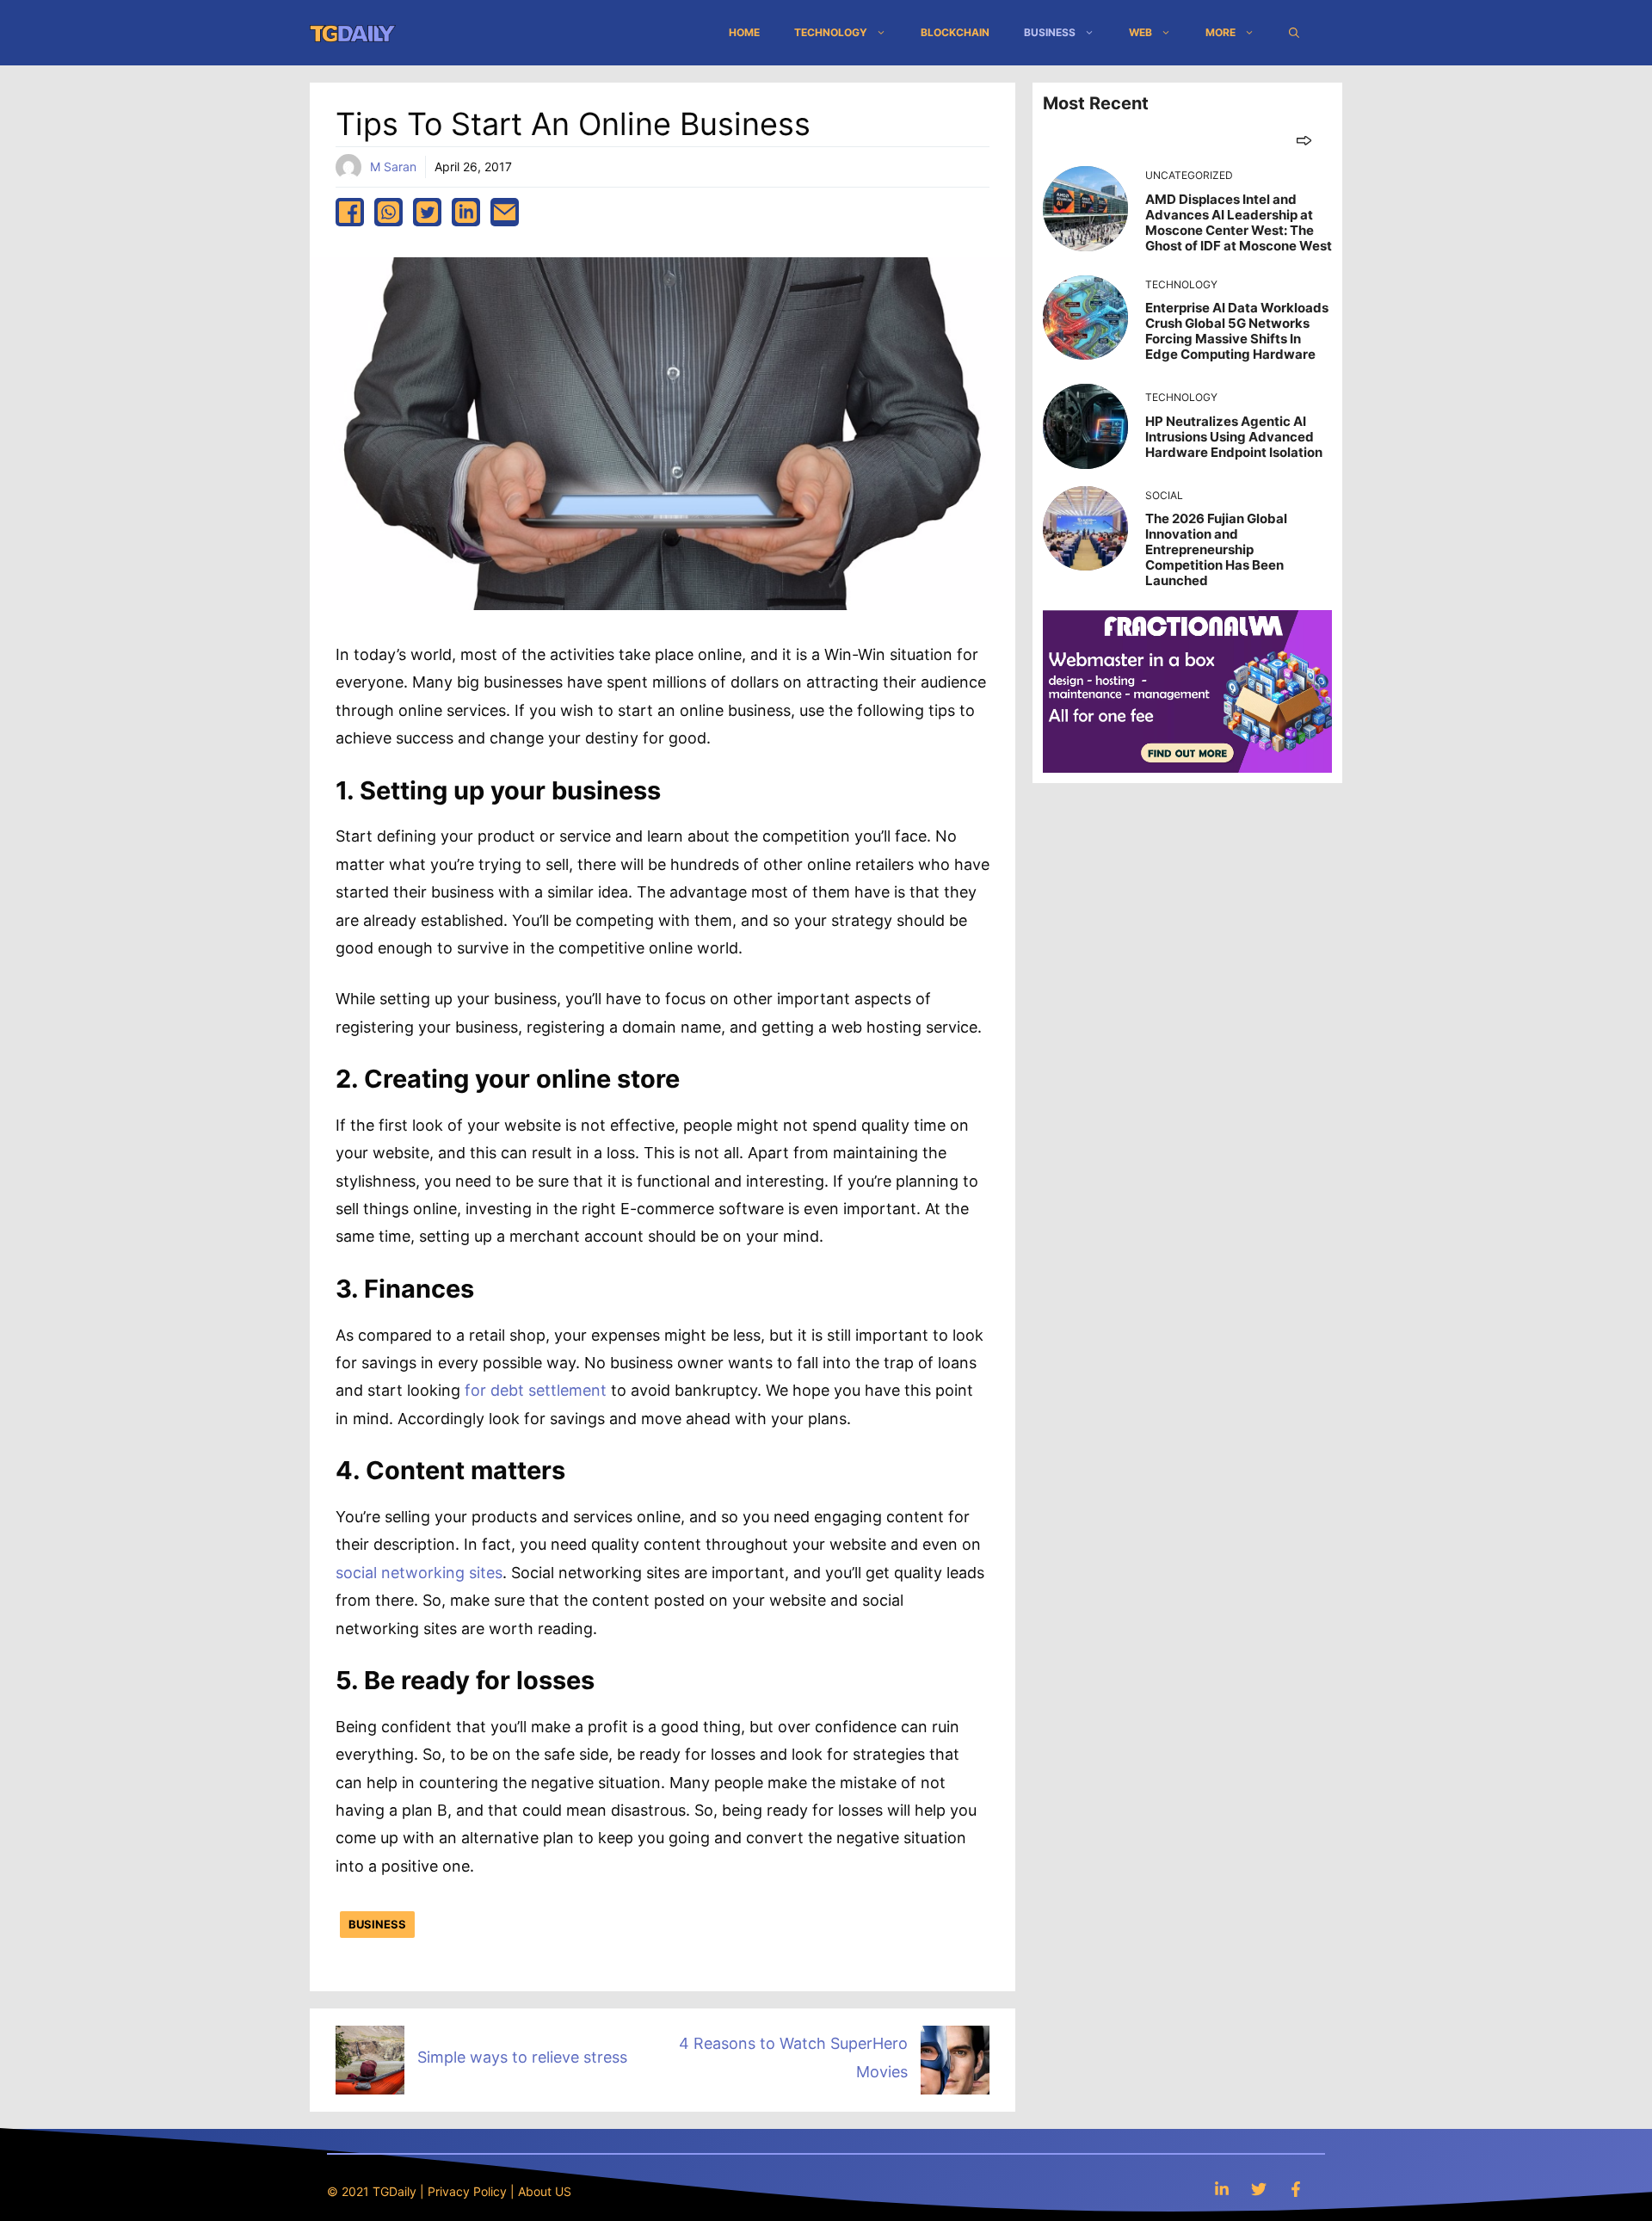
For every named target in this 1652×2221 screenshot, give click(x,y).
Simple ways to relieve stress (522, 2057)
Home (744, 32)
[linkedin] (466, 212)
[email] (505, 212)
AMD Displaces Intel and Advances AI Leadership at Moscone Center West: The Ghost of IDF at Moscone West (1239, 222)
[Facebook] (1296, 2189)
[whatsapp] (388, 212)
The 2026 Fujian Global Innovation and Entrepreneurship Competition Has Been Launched (1216, 549)
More (1221, 32)
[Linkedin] (1222, 2189)
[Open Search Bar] (1294, 33)
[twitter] (427, 212)
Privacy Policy (467, 2191)
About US (545, 2191)
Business (1050, 32)
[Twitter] (1259, 2189)
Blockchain (955, 32)
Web (1140, 32)
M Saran (393, 167)
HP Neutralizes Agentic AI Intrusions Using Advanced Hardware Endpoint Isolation (1234, 437)
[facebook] (350, 212)
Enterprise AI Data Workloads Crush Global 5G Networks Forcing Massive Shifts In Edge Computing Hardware (1237, 331)
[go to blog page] (1304, 140)
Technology (831, 32)
